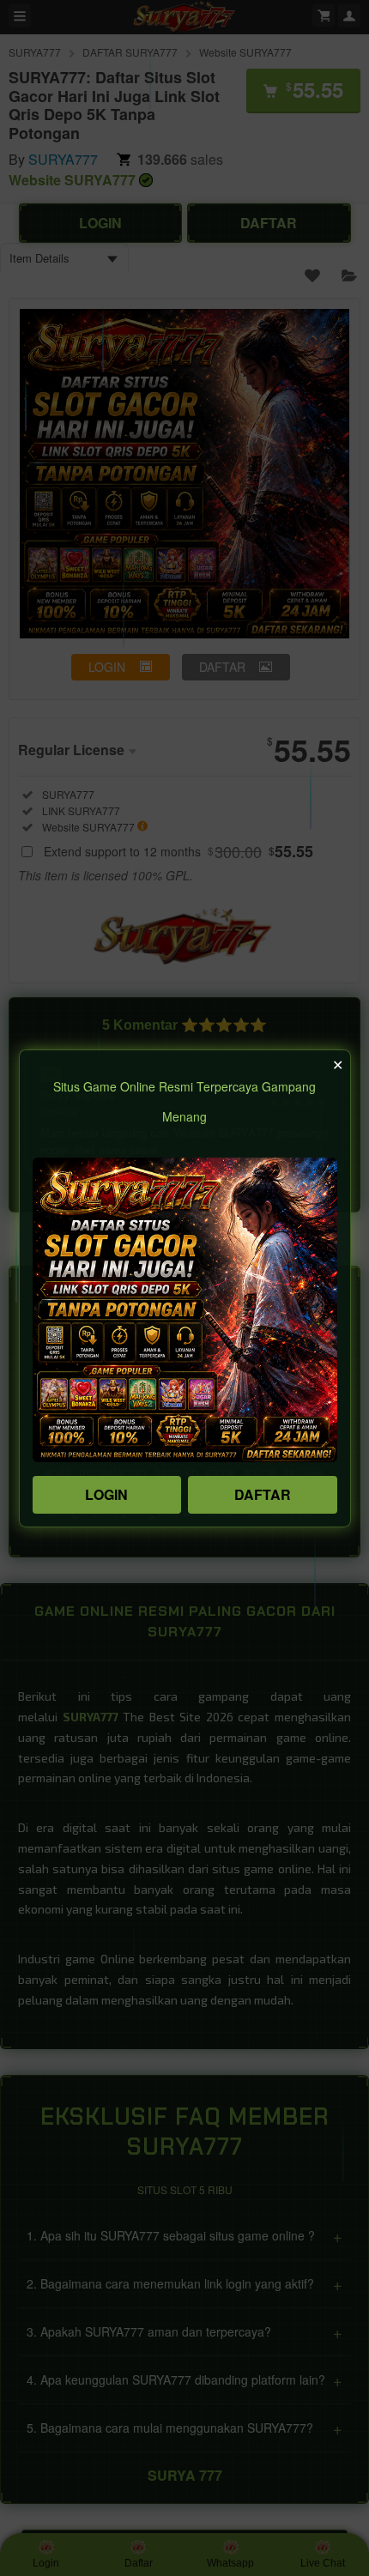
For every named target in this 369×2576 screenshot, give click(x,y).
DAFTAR (263, 1494)
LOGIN (106, 1494)
